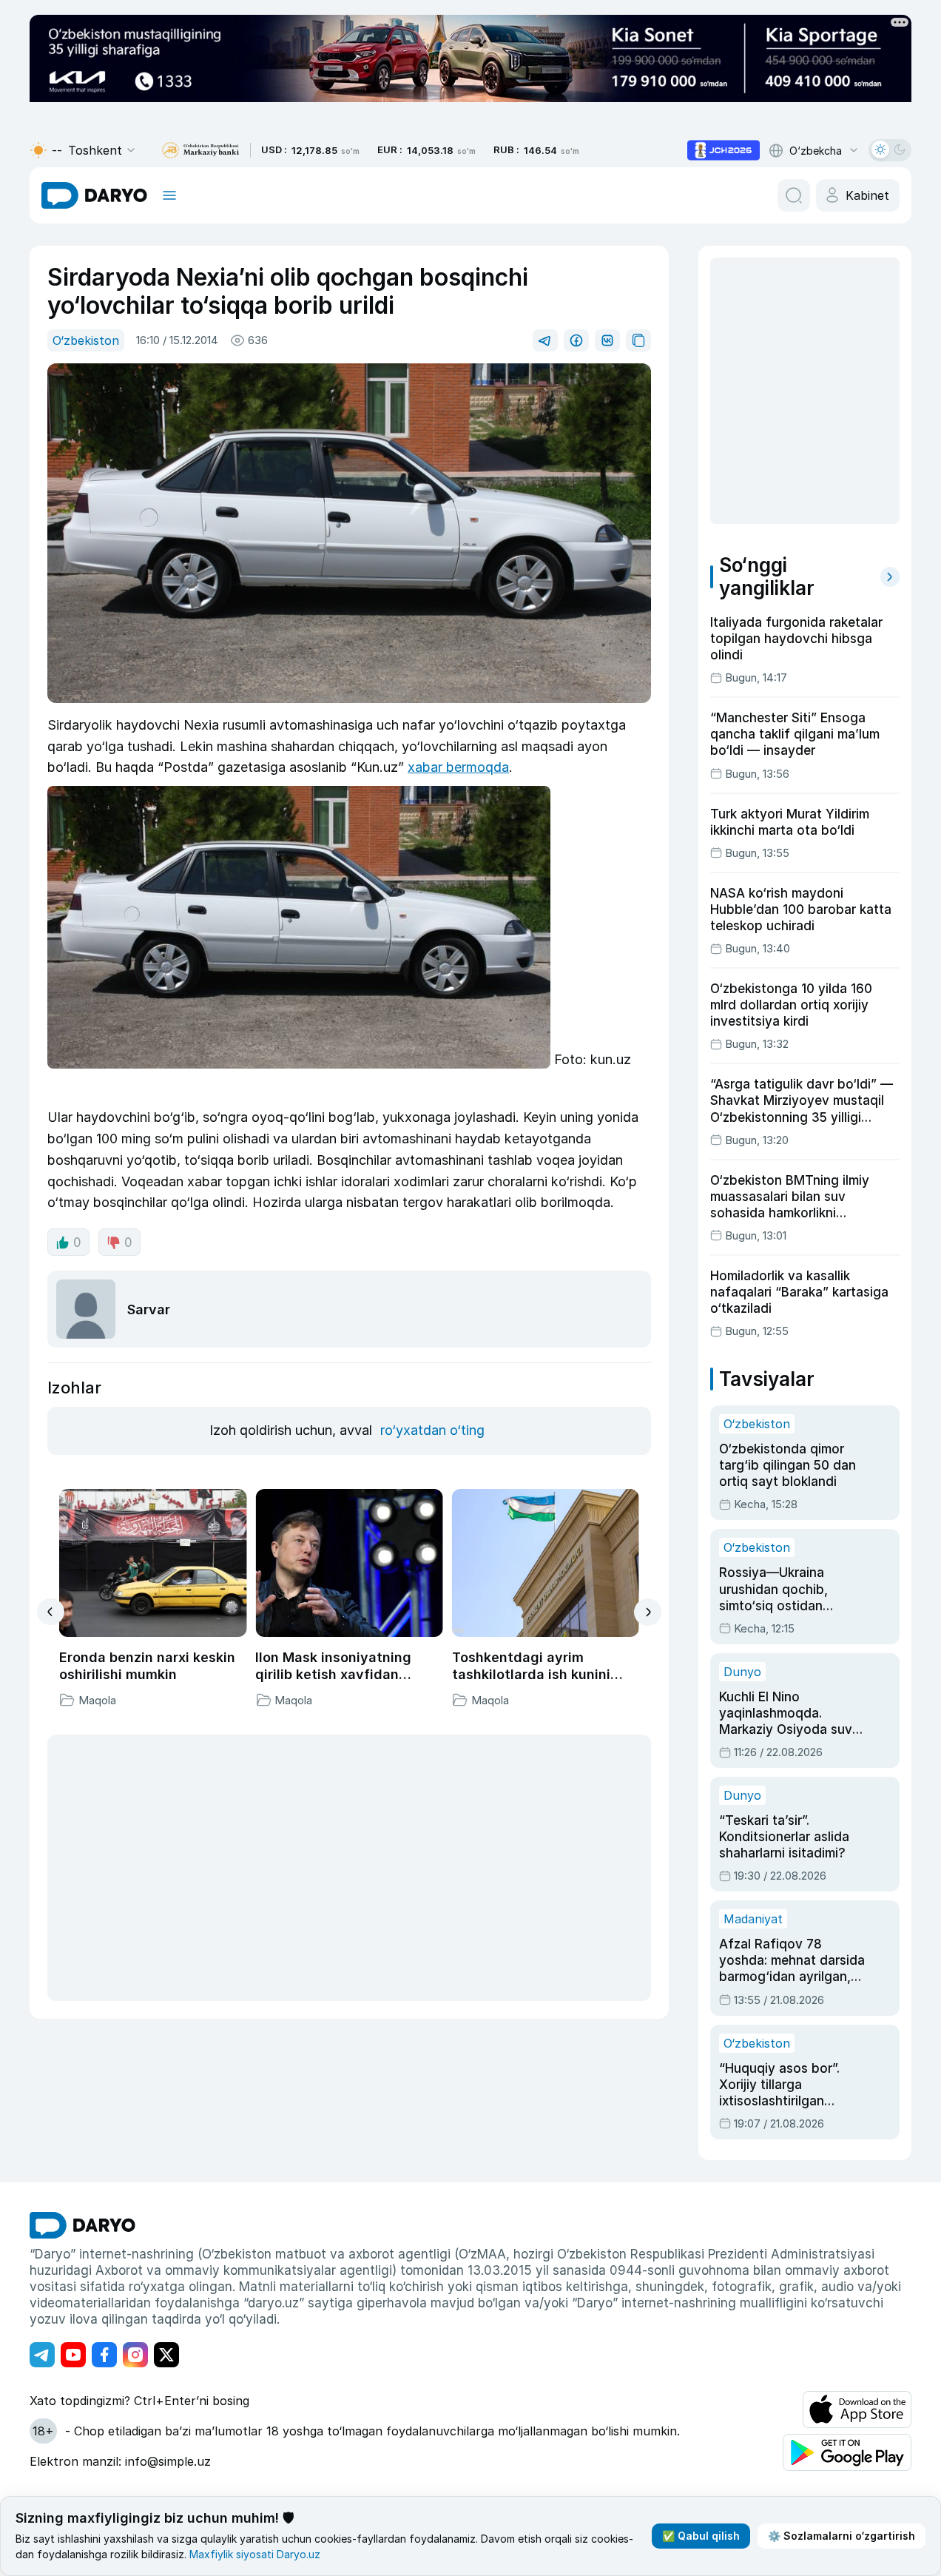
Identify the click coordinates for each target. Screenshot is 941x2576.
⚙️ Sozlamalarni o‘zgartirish (841, 2536)
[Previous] (51, 1612)
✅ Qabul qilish (701, 2536)
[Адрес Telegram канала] (42, 2355)
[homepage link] (94, 195)
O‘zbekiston (86, 340)
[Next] (648, 1612)
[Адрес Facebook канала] (104, 2355)
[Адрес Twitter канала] (166, 2355)
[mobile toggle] (169, 195)
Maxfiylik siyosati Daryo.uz (255, 2554)
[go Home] (82, 2225)
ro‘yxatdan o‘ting (432, 1430)
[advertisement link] (724, 150)
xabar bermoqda (458, 767)
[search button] (794, 195)
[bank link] (200, 151)
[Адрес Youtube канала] (73, 2355)
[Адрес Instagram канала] (135, 2355)
